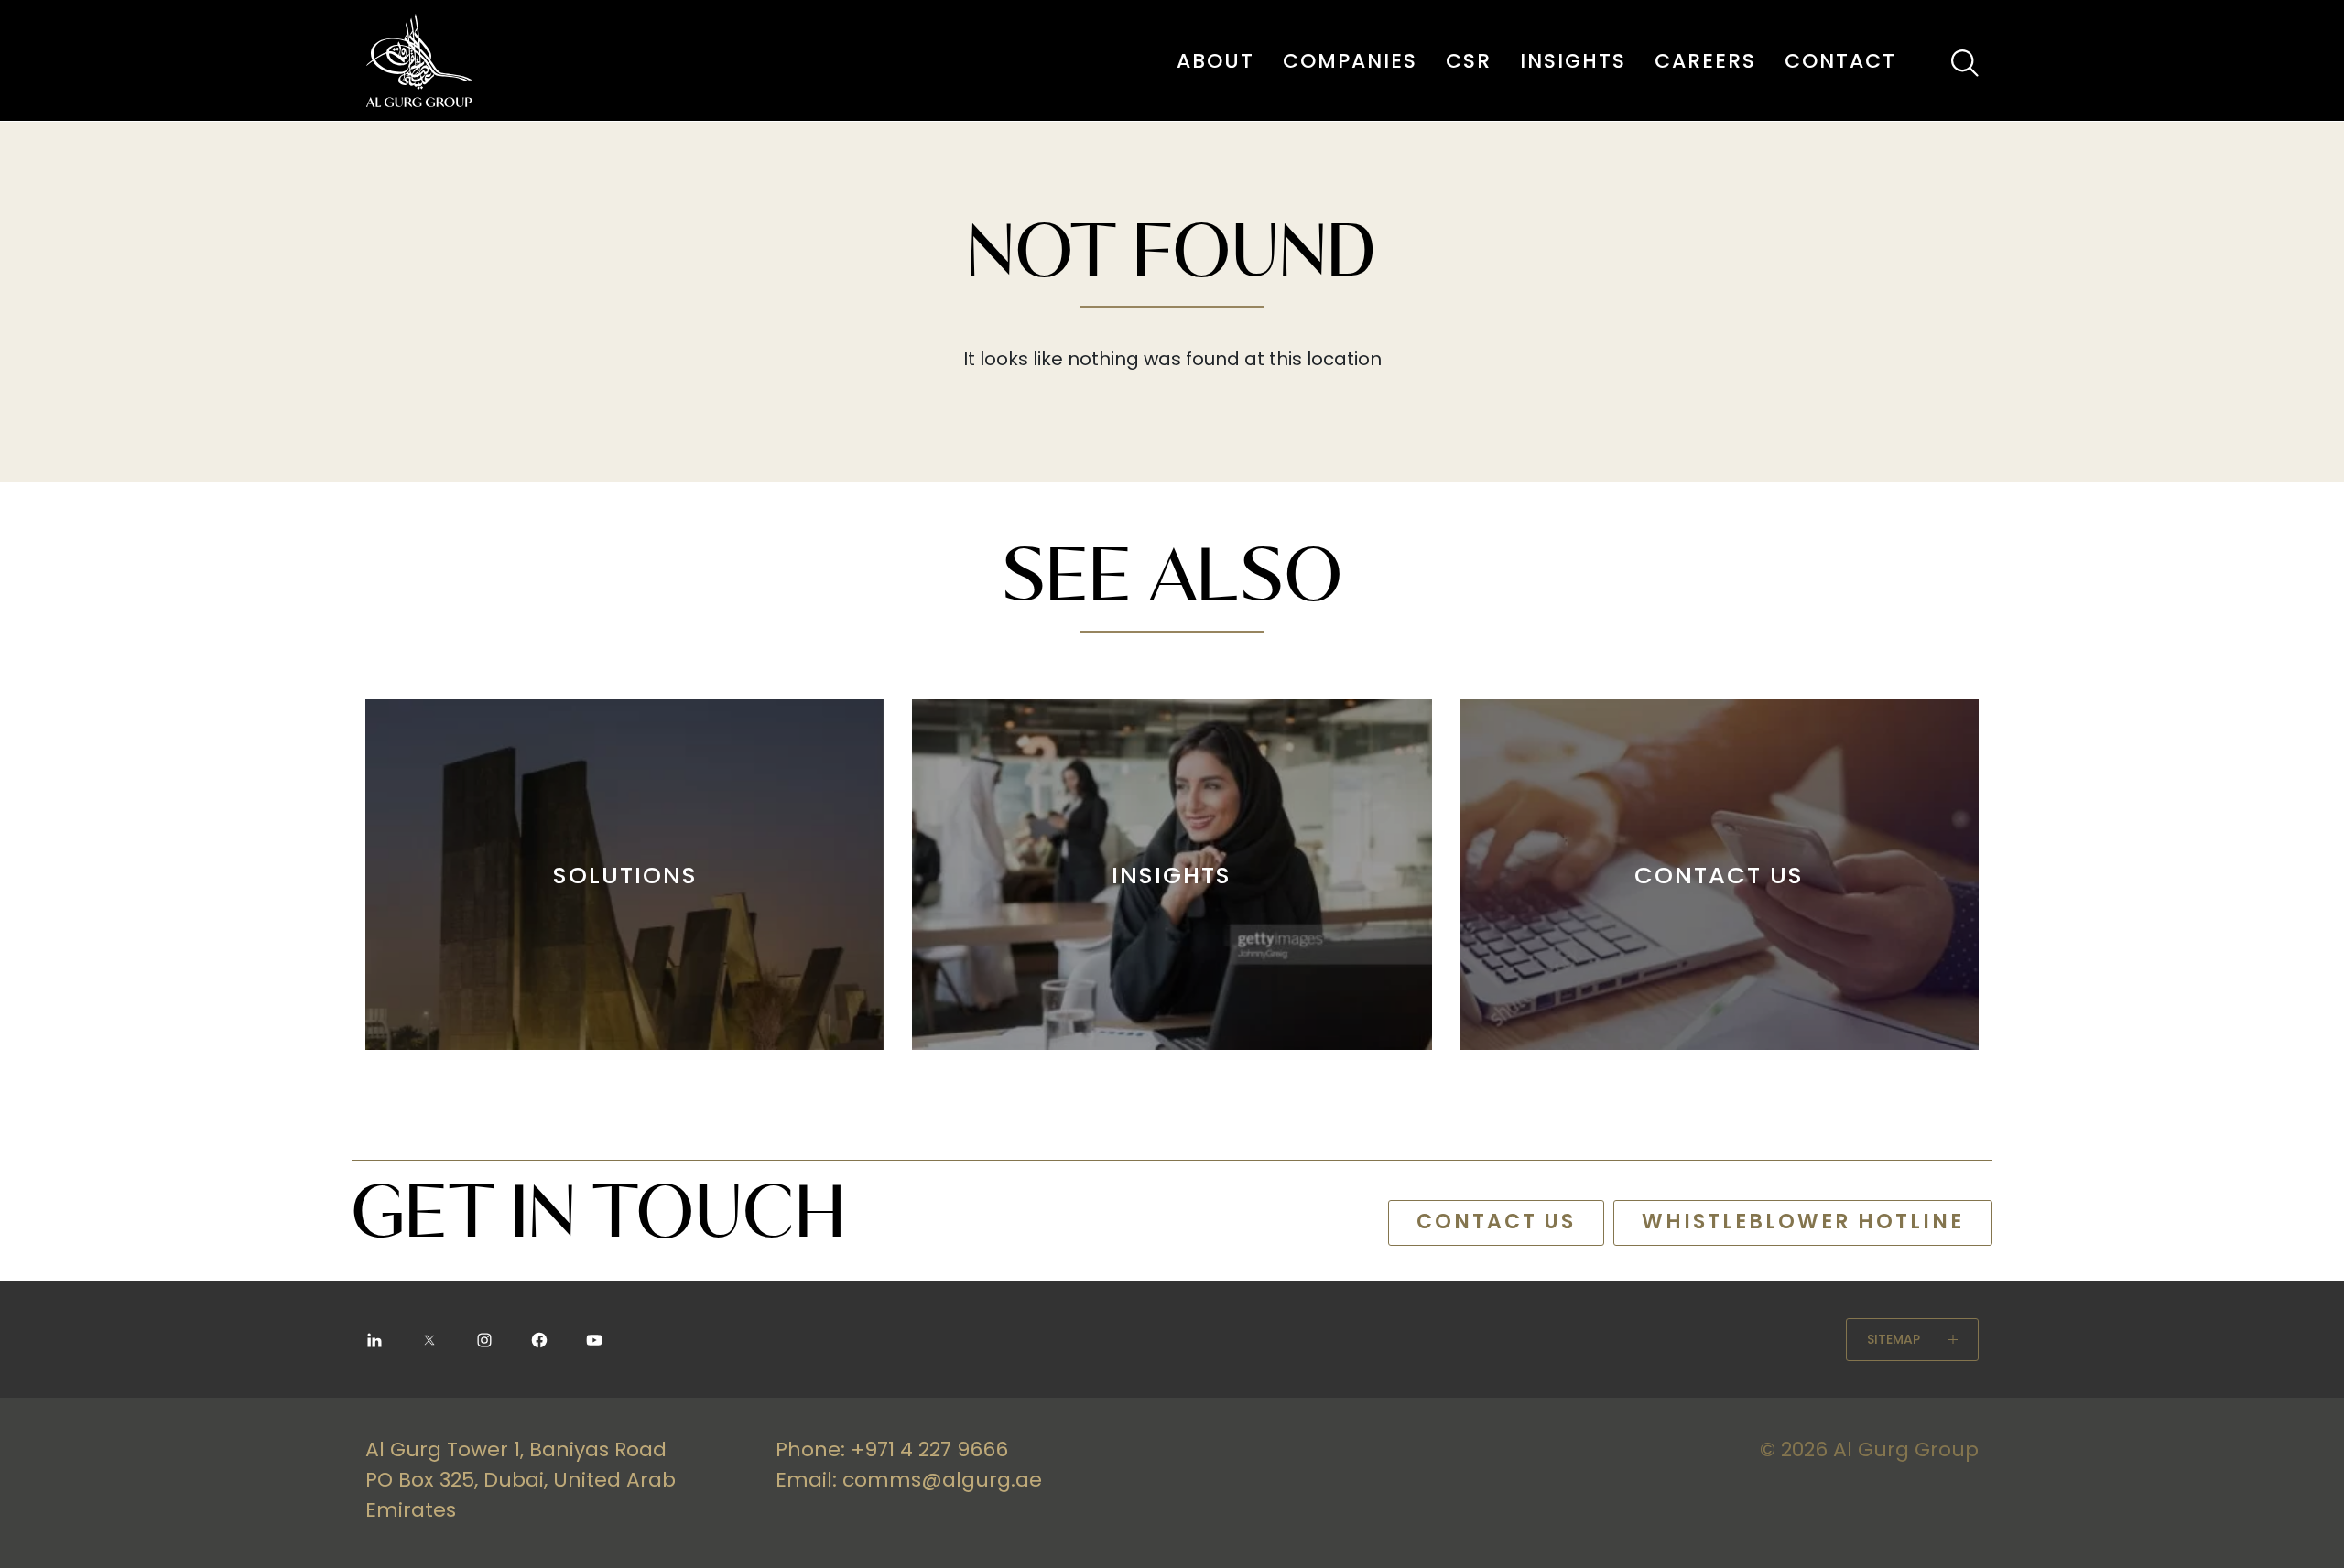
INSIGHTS (1573, 61)
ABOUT (1215, 61)
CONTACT (1840, 61)
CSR (1469, 61)
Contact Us (1496, 1222)
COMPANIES (1350, 61)
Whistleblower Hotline (1803, 1222)
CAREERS (1705, 61)
